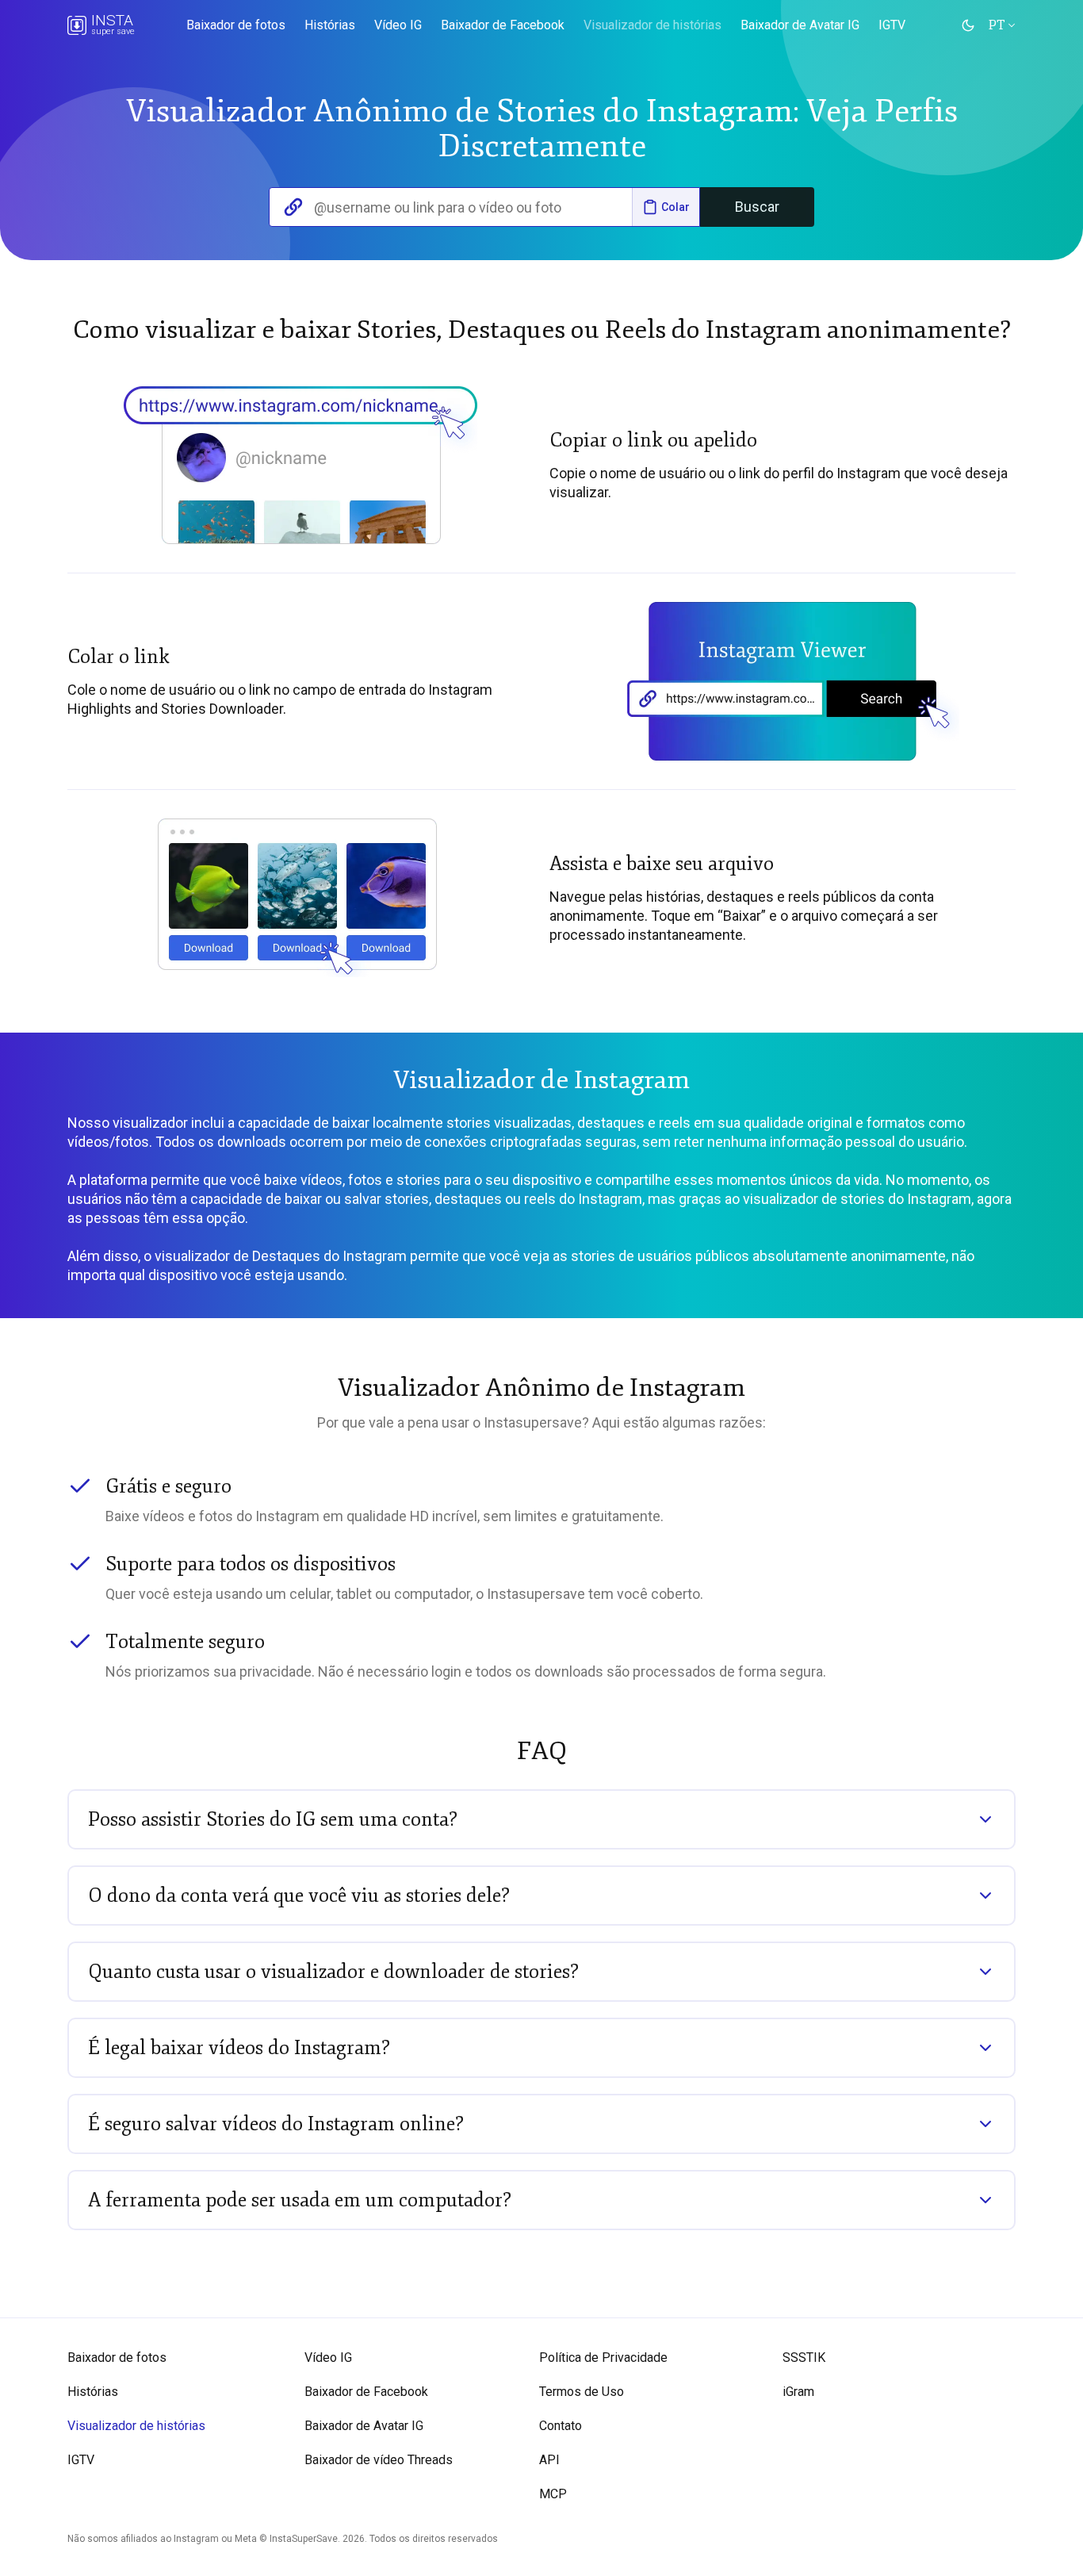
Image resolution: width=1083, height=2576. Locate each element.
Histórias (330, 25)
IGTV (892, 25)
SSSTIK (804, 2357)
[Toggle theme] (968, 25)
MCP (553, 2494)
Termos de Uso (582, 2392)
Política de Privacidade (603, 2357)
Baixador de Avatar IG (800, 25)
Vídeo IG (398, 25)
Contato (561, 2426)
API (549, 2460)
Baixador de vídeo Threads (379, 2460)
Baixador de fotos (236, 25)
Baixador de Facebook (503, 25)
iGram (798, 2392)
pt (998, 25)
